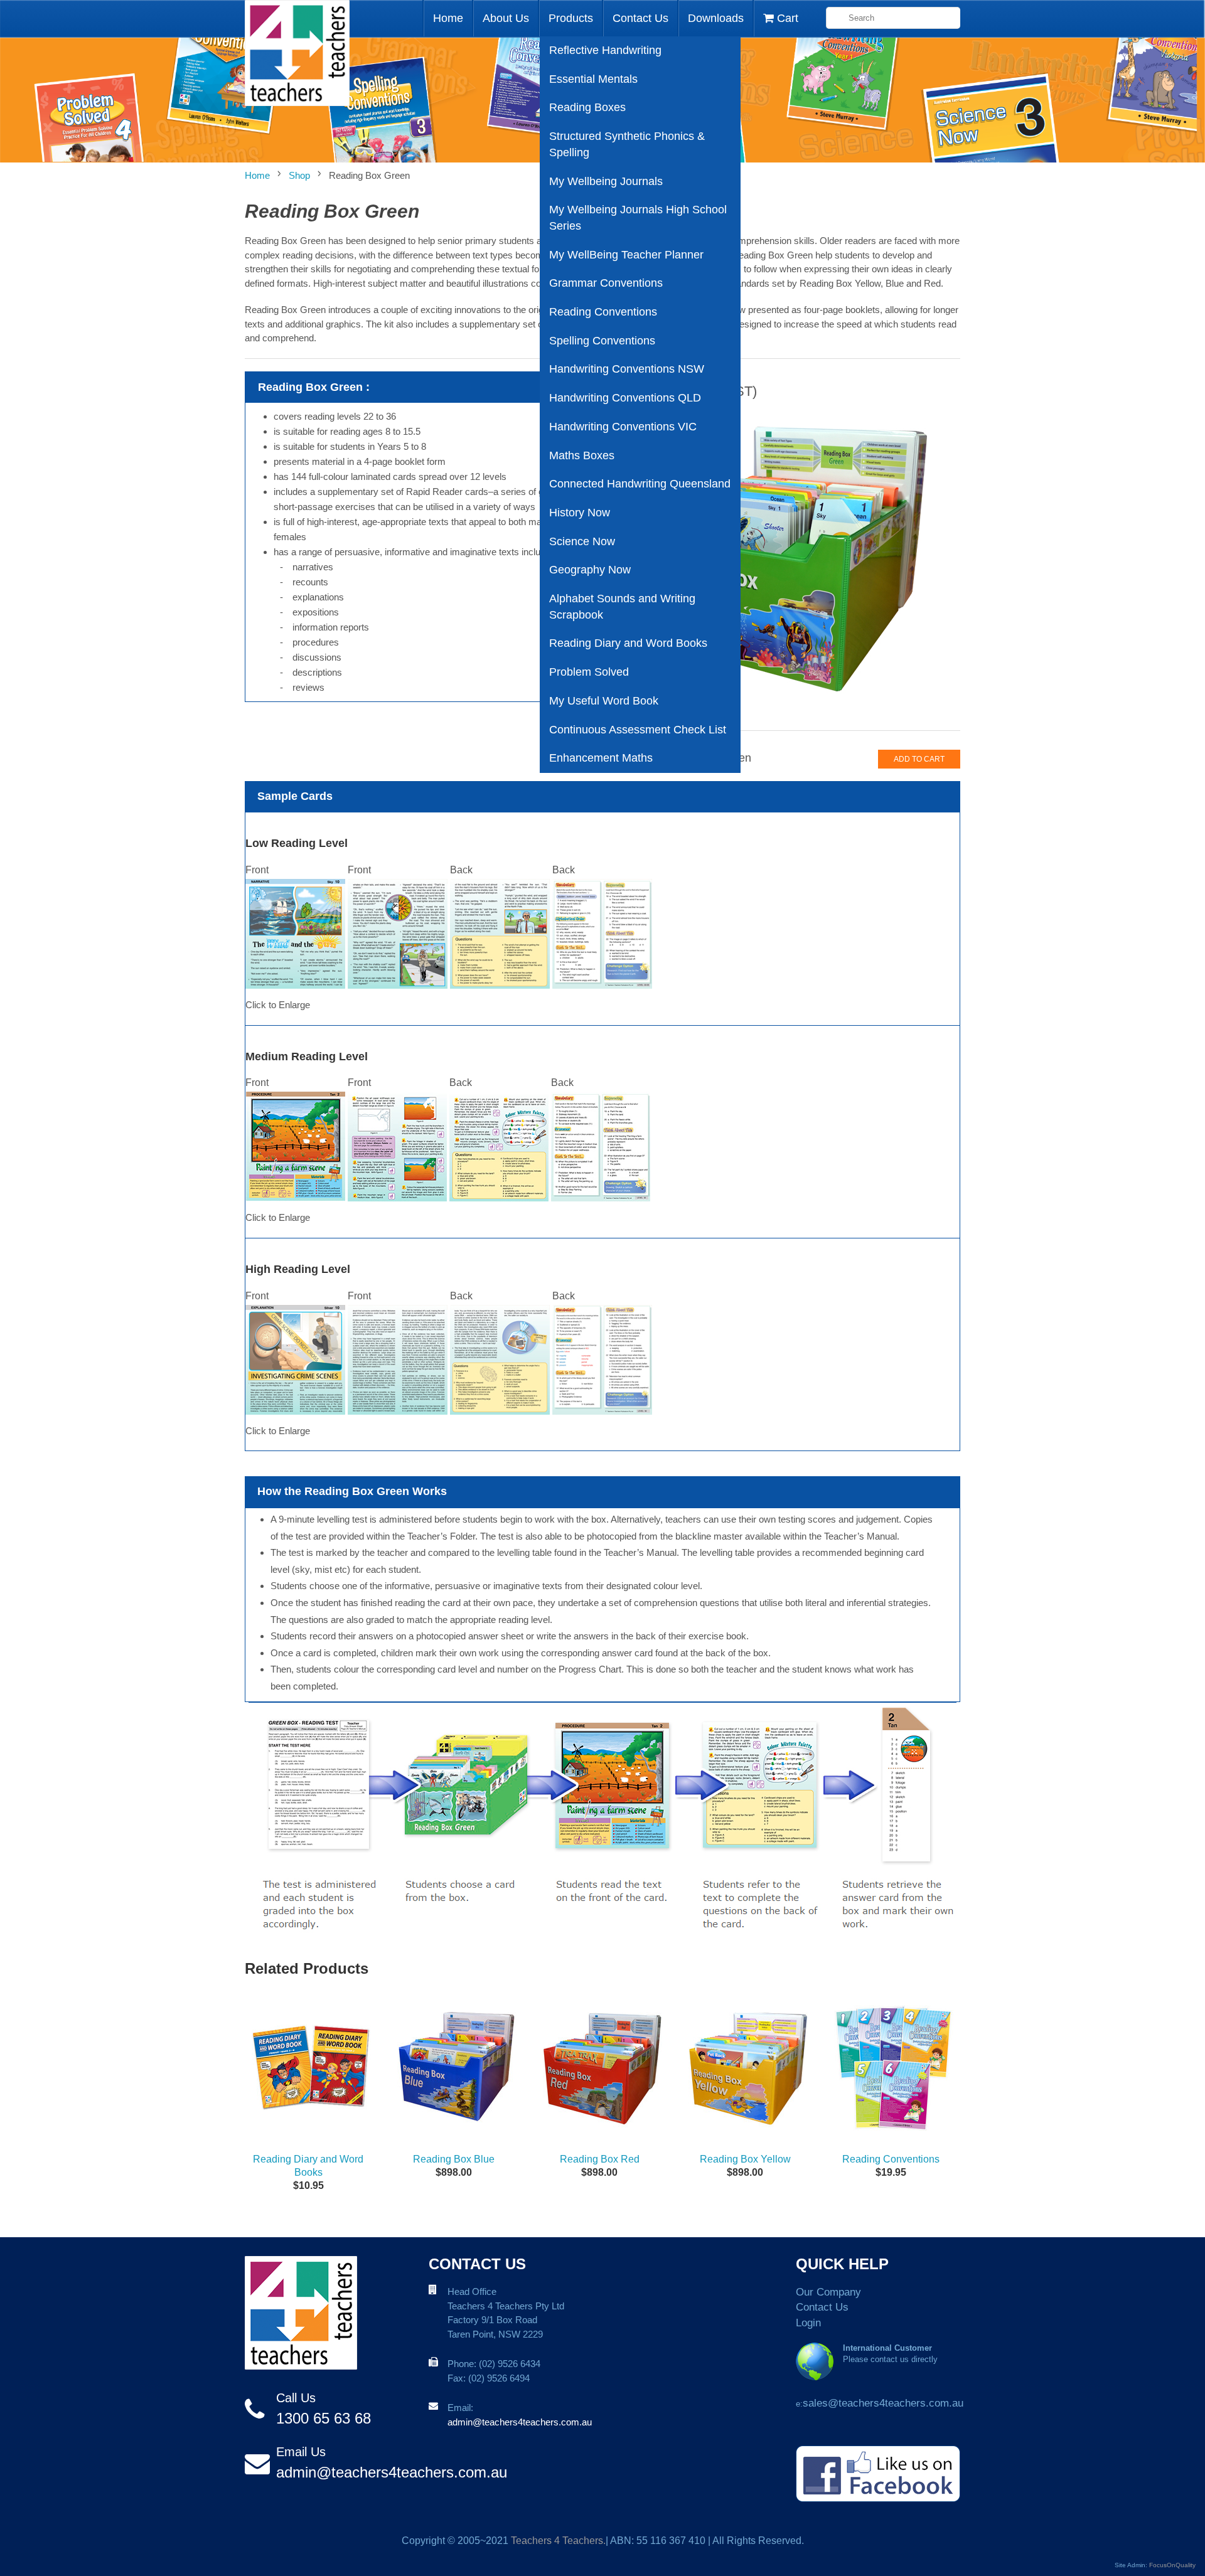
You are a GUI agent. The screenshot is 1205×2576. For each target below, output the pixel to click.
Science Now (582, 541)
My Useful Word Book (604, 701)
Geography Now (590, 570)
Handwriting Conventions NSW (627, 369)
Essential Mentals (593, 79)
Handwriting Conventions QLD (625, 398)
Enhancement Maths (601, 758)
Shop (299, 175)
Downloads (716, 18)
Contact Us (640, 18)
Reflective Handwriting (605, 50)
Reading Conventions (603, 312)
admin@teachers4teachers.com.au (392, 2472)
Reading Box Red (600, 2159)
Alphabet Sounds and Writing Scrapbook (622, 607)
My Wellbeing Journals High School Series (638, 218)
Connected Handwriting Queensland (640, 484)
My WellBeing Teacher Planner (626, 255)
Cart (786, 18)
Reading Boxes (587, 107)
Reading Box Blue (454, 2159)
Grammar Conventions (606, 283)
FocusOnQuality (1172, 2565)
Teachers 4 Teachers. (558, 2541)
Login (808, 2323)
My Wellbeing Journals (606, 181)
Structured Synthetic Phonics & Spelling (627, 144)
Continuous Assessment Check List (638, 730)
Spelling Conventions (602, 341)
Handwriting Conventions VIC (623, 427)
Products (571, 18)
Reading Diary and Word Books (628, 643)
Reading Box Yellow (745, 2159)
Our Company (828, 2292)
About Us (506, 18)
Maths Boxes (582, 455)
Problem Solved (589, 672)
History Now (580, 513)
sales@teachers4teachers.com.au (883, 2403)
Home (448, 18)
